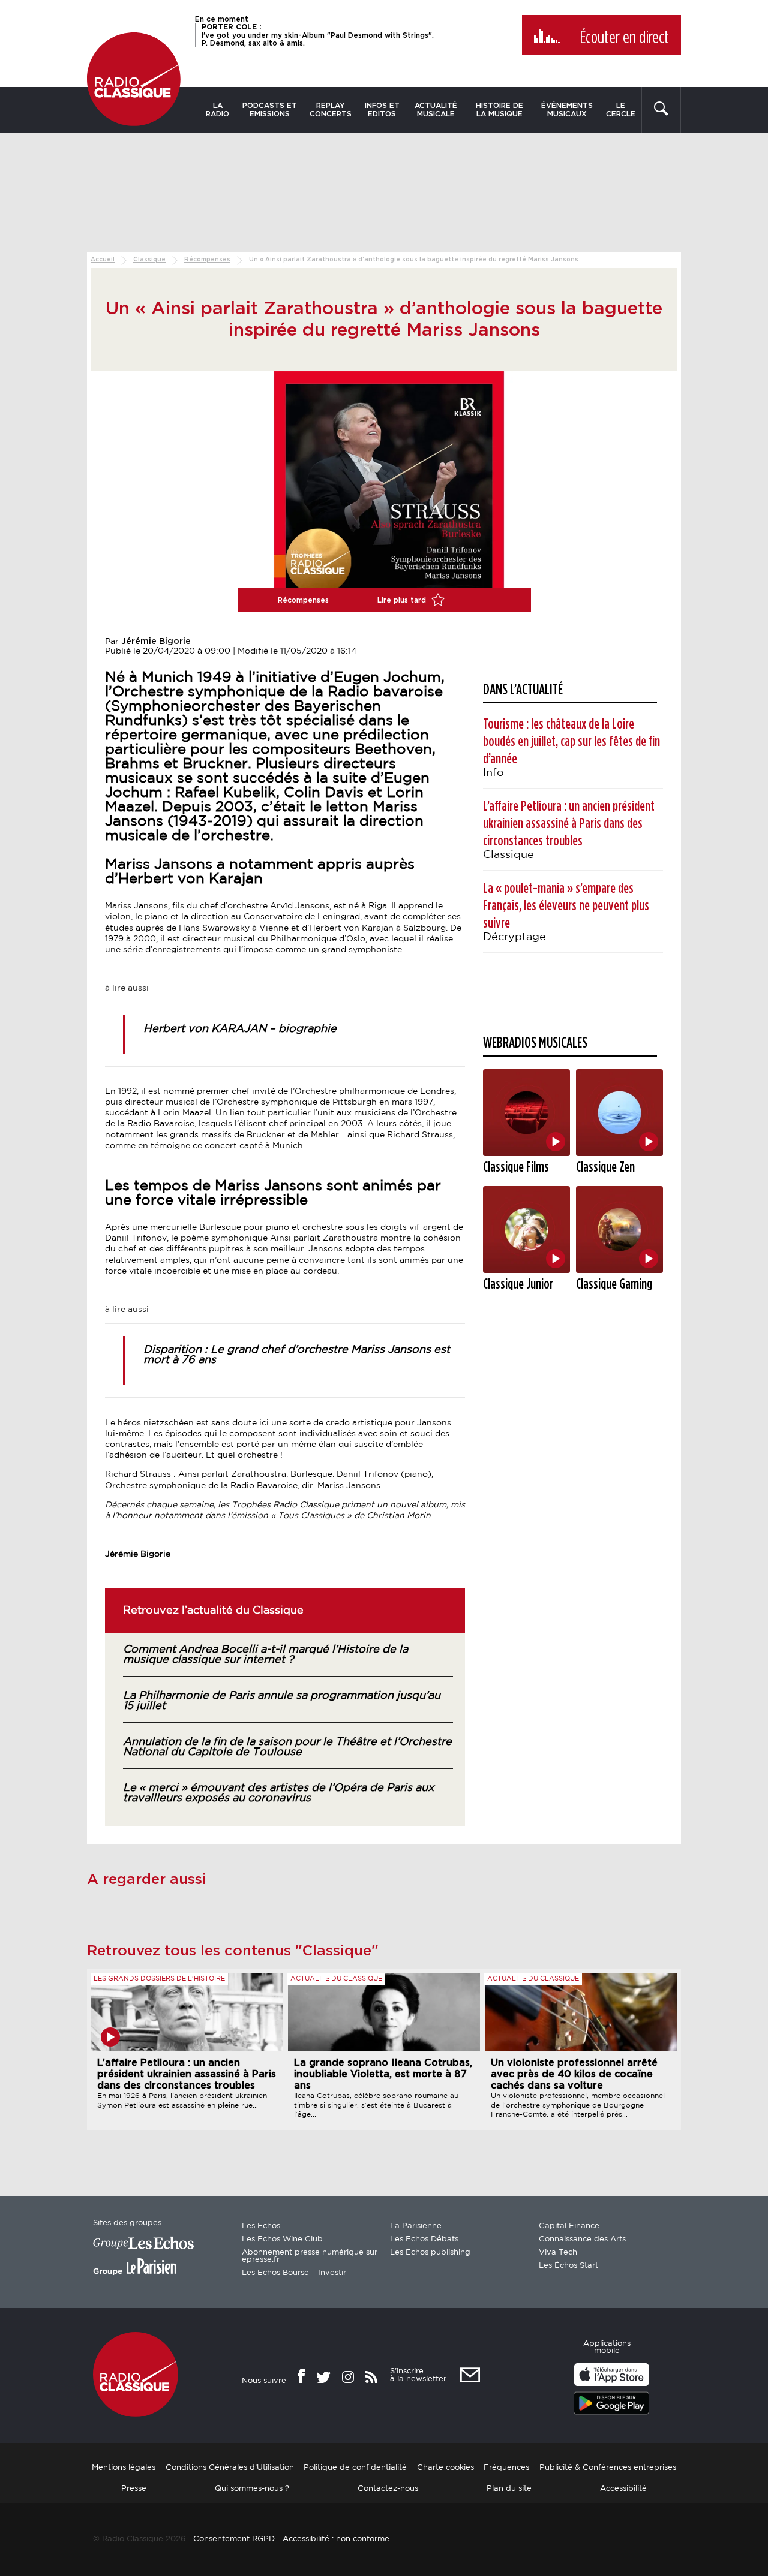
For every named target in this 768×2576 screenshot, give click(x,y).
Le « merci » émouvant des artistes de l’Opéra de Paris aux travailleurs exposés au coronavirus (278, 1793)
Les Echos (261, 2226)
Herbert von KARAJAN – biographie (240, 1029)
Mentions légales (124, 2467)
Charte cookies (445, 2467)
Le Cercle (621, 110)
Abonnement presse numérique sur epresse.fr (310, 2256)
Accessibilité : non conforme (336, 2539)
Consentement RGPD (234, 2539)
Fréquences (506, 2467)
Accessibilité (623, 2488)
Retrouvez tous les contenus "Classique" (233, 1951)
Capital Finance (569, 2226)
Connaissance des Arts (582, 2239)
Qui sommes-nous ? (252, 2488)
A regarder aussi (147, 1880)
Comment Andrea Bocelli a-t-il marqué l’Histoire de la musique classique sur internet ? (265, 1655)
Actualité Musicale (436, 110)
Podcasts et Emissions (270, 110)
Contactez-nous (388, 2488)
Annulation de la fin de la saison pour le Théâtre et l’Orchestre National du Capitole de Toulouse (287, 1747)
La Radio (217, 110)
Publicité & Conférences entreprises (608, 2467)
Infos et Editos (382, 110)
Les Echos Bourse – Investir (294, 2273)
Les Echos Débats (424, 2239)
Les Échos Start (568, 2266)
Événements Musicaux (567, 110)
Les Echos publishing (430, 2253)
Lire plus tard (403, 600)
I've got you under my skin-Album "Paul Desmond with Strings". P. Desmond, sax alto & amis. (318, 35)
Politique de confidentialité (355, 2467)
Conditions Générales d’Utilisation (230, 2467)
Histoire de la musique (499, 110)
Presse (134, 2488)
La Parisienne (416, 2226)
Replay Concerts (331, 110)
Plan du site (509, 2488)
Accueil (103, 260)
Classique (149, 260)
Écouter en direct (624, 38)
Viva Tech (558, 2253)
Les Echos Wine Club (282, 2239)
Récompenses (207, 260)
